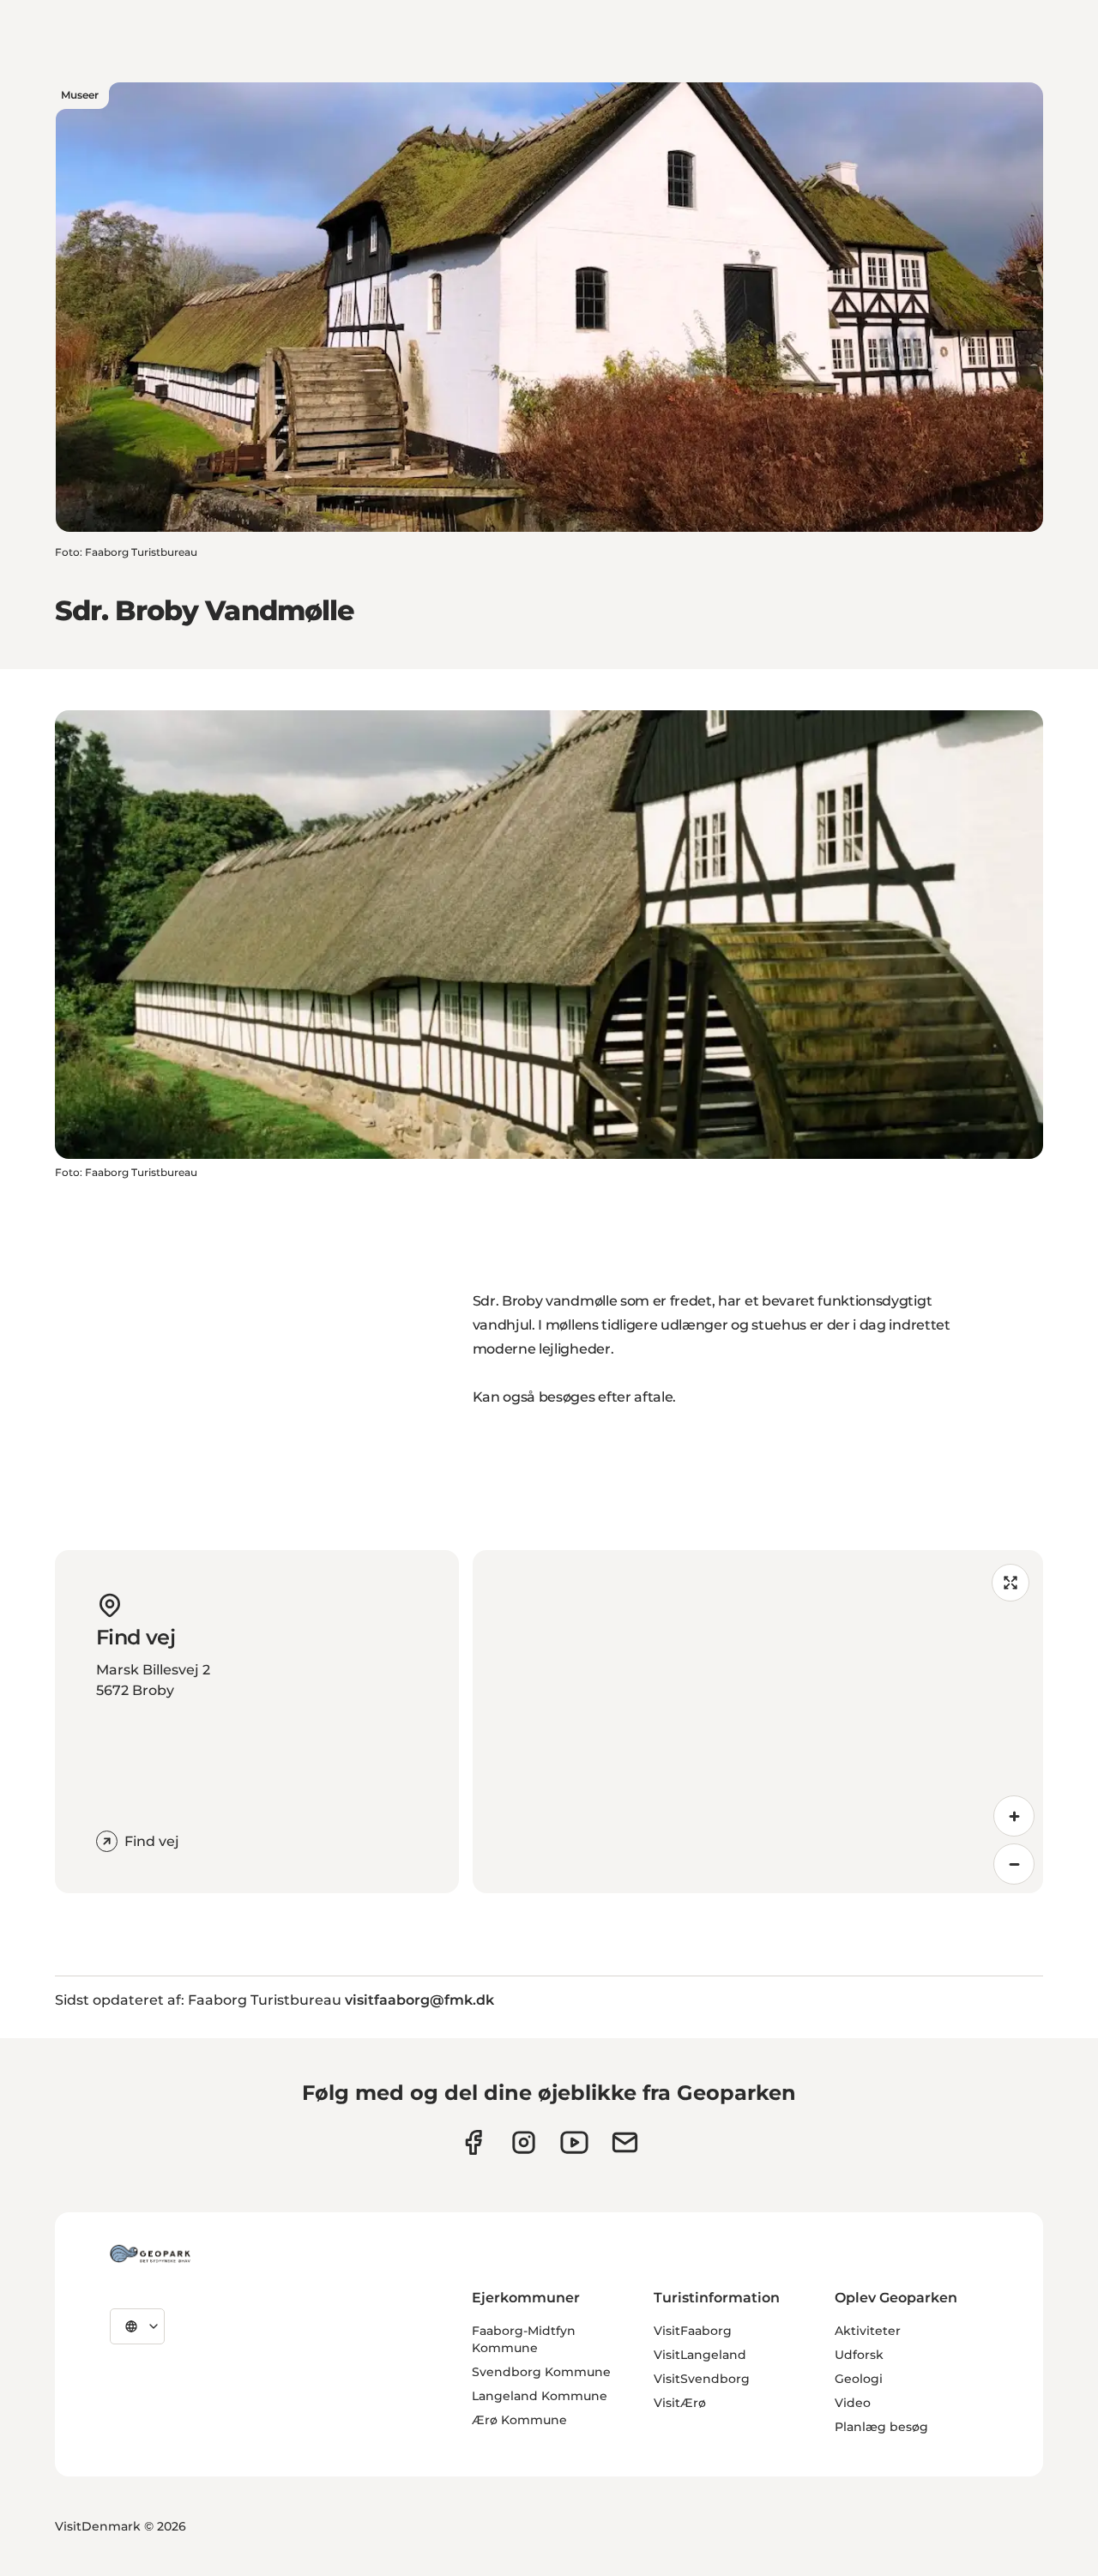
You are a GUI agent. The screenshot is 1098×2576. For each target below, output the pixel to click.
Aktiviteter (868, 2331)
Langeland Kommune (540, 2396)
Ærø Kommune (519, 2420)
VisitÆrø (680, 2403)
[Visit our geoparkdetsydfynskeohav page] (473, 2142)
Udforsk (859, 2355)
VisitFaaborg (693, 2331)
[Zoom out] (1014, 1864)
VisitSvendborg (702, 2379)
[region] (758, 1722)
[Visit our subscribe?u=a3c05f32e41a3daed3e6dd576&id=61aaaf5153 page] (625, 2142)
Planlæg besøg (881, 2427)
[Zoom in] (1014, 1816)
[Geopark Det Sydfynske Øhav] (150, 2253)
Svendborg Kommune (541, 2372)
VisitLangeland (700, 2355)
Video (853, 2403)
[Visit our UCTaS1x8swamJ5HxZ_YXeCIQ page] (574, 2142)
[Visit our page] (524, 2142)
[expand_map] (1011, 1583)
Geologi (859, 2379)
